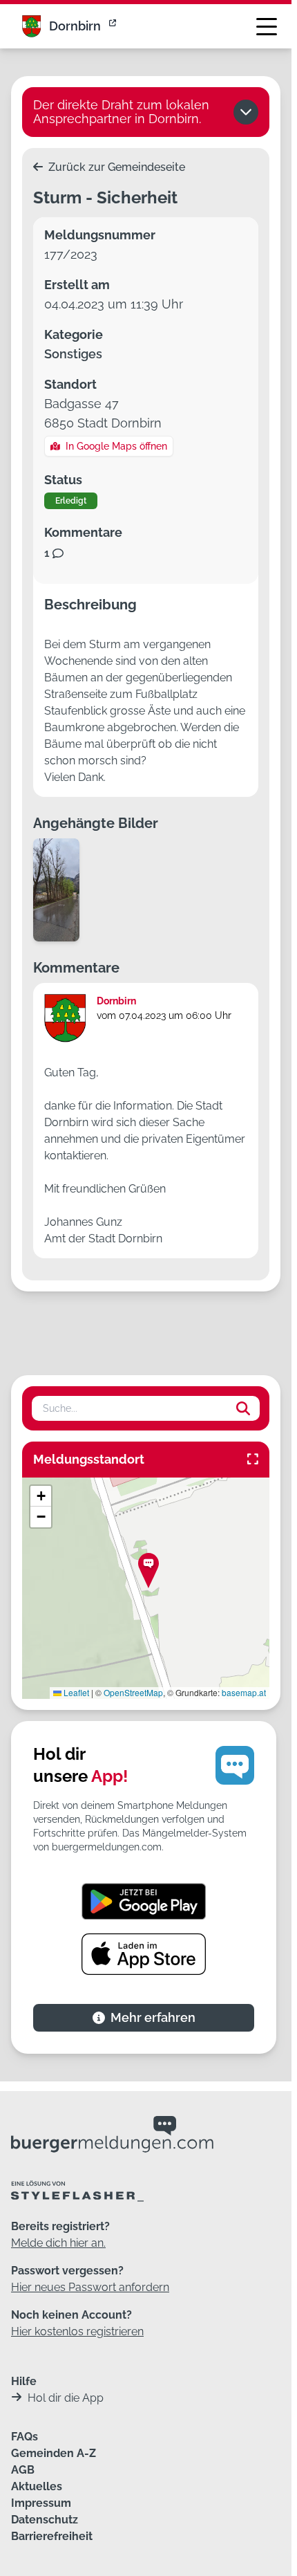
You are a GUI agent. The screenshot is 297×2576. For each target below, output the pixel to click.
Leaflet (75, 1692)
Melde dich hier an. (58, 2243)
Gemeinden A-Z (54, 2453)
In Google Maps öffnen (116, 446)
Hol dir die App (66, 2398)
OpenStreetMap (133, 1692)
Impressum (41, 2503)
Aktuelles (37, 2486)
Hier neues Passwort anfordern (90, 2287)
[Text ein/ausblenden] (246, 112)
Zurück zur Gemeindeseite (115, 167)
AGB (23, 2470)
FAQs (25, 2437)
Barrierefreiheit (52, 2536)
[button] (148, 1571)
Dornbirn (75, 26)
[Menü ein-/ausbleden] (267, 26)
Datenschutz (45, 2520)
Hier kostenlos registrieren (77, 2331)
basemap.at (244, 1692)
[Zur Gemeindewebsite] (114, 26)
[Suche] (243, 1408)
